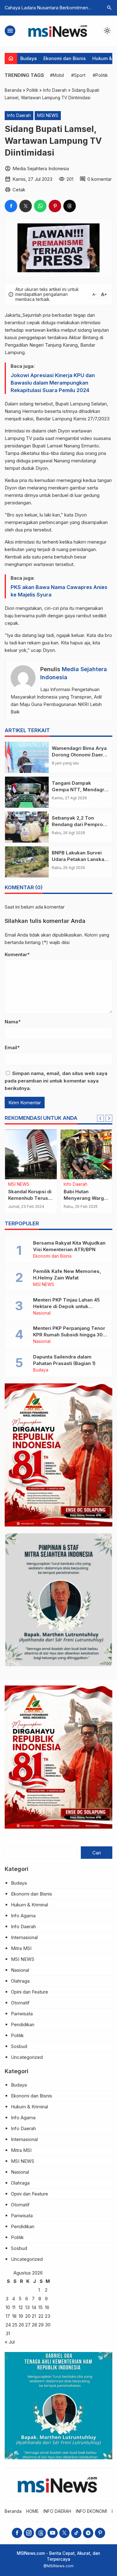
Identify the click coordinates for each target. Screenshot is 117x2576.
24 (8, 2325)
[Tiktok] (76, 2533)
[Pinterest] (100, 2533)
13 (27, 2307)
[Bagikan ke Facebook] (11, 206)
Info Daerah (19, 115)
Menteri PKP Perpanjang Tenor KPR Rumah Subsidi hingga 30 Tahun (69, 1335)
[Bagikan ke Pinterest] (55, 206)
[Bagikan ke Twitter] (26, 206)
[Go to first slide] (109, 1118)
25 (15, 2325)
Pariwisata (22, 2014)
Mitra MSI (21, 1948)
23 (48, 2316)
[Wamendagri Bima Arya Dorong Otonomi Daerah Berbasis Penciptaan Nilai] (27, 757)
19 (21, 2316)
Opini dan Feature (29, 1992)
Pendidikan (23, 2024)
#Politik (100, 75)
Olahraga (20, 1981)
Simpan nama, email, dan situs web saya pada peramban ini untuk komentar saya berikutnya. (56, 1081)
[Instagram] (29, 2533)
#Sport (78, 75)
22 (41, 2316)
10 (8, 2307)
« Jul (10, 2342)
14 (34, 2307)
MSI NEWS (48, 115)
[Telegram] (88, 2533)
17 (8, 2316)
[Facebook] (17, 2533)
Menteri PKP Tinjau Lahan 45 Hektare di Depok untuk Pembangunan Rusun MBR (66, 1306)
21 (34, 2316)
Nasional (42, 1313)
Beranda (13, 2511)
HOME (32, 2511)
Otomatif (20, 2003)
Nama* (13, 1022)
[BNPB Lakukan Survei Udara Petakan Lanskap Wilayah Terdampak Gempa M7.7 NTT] (27, 862)
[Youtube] (53, 2533)
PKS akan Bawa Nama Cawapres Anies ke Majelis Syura (59, 591)
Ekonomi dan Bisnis (65, 58)
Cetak (19, 190)
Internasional (24, 1937)
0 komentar (100, 179)
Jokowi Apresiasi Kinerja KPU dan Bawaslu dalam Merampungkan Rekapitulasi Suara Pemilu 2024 (53, 383)
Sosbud (19, 2046)
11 (14, 2307)
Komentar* (17, 954)
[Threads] (41, 2533)
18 (14, 2316)
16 (47, 2307)
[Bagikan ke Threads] (70, 206)
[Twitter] (64, 2533)
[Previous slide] (100, 1118)
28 (34, 2325)
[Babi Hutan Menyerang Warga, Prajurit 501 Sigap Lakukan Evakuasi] (86, 1154)
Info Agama (23, 1916)
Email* (12, 1047)
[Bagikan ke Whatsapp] (40, 206)
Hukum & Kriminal (29, 1905)
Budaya (29, 58)
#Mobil (57, 75)
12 (21, 2307)
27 (28, 2325)
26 (21, 2325)
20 (28, 2316)
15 (41, 2307)
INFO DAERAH (57, 2511)
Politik (17, 2035)
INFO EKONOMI (91, 2511)
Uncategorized (27, 2057)
